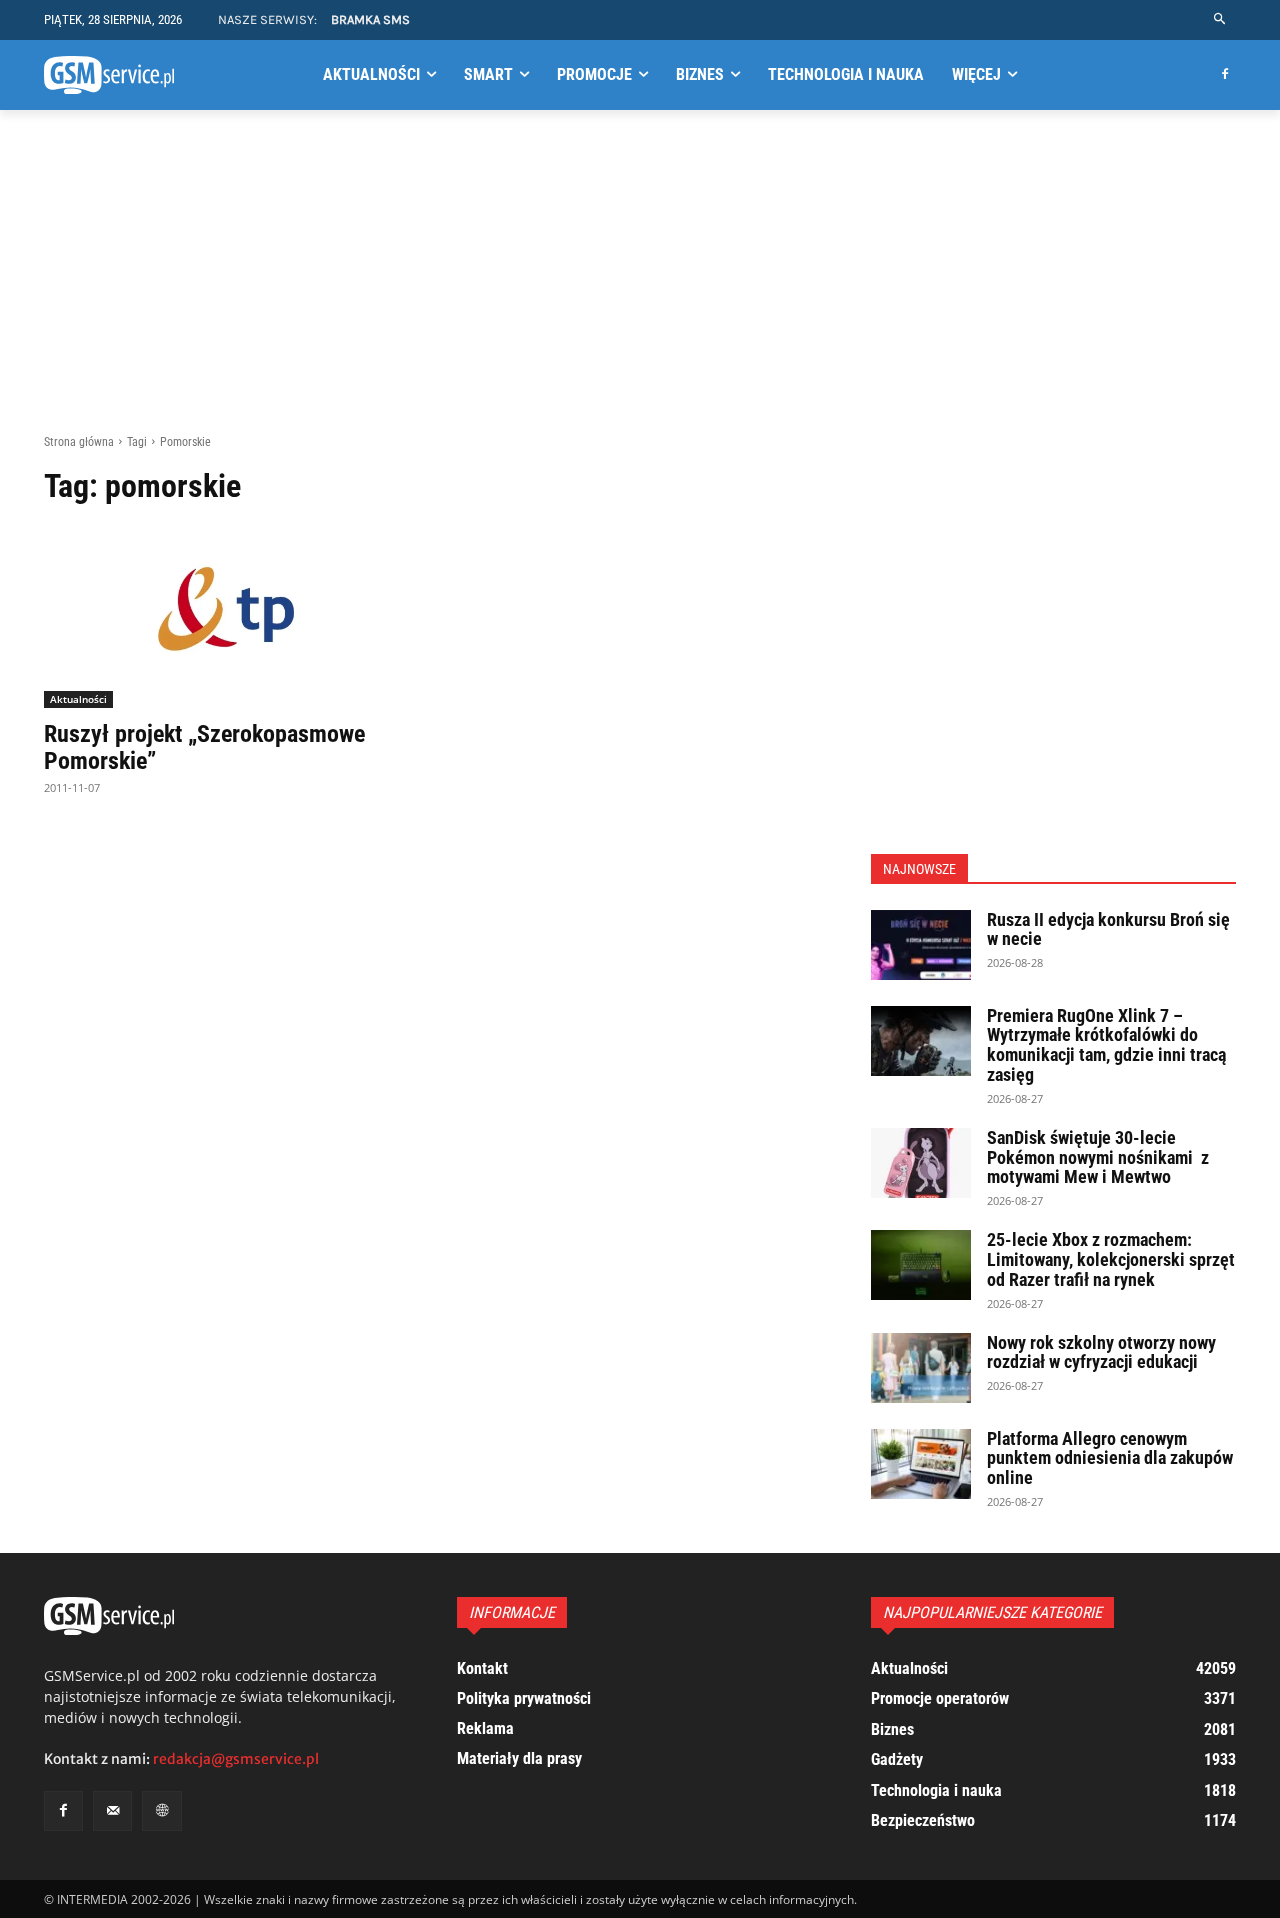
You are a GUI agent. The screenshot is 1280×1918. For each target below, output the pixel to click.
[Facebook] (1224, 75)
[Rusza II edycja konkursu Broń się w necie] (921, 945)
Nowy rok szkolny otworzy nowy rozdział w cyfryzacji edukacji (1101, 1352)
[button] (1220, 19)
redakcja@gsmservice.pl (236, 1759)
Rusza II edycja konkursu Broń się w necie (1108, 929)
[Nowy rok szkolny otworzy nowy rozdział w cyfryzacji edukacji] (921, 1368)
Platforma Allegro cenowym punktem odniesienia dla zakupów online (1110, 1458)
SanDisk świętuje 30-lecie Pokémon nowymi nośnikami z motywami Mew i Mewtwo (1098, 1157)
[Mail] (112, 1810)
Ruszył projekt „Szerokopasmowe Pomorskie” (204, 747)
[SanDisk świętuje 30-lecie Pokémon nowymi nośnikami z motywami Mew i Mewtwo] (921, 1163)
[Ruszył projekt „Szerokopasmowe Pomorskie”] (226, 617)
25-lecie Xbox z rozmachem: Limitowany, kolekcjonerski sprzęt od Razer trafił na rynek (1111, 1259)
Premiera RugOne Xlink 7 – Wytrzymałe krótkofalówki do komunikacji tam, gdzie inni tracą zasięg (1106, 1045)
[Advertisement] (640, 283)
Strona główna (79, 442)
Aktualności (78, 699)
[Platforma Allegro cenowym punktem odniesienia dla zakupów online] (921, 1464)
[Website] (161, 1810)
